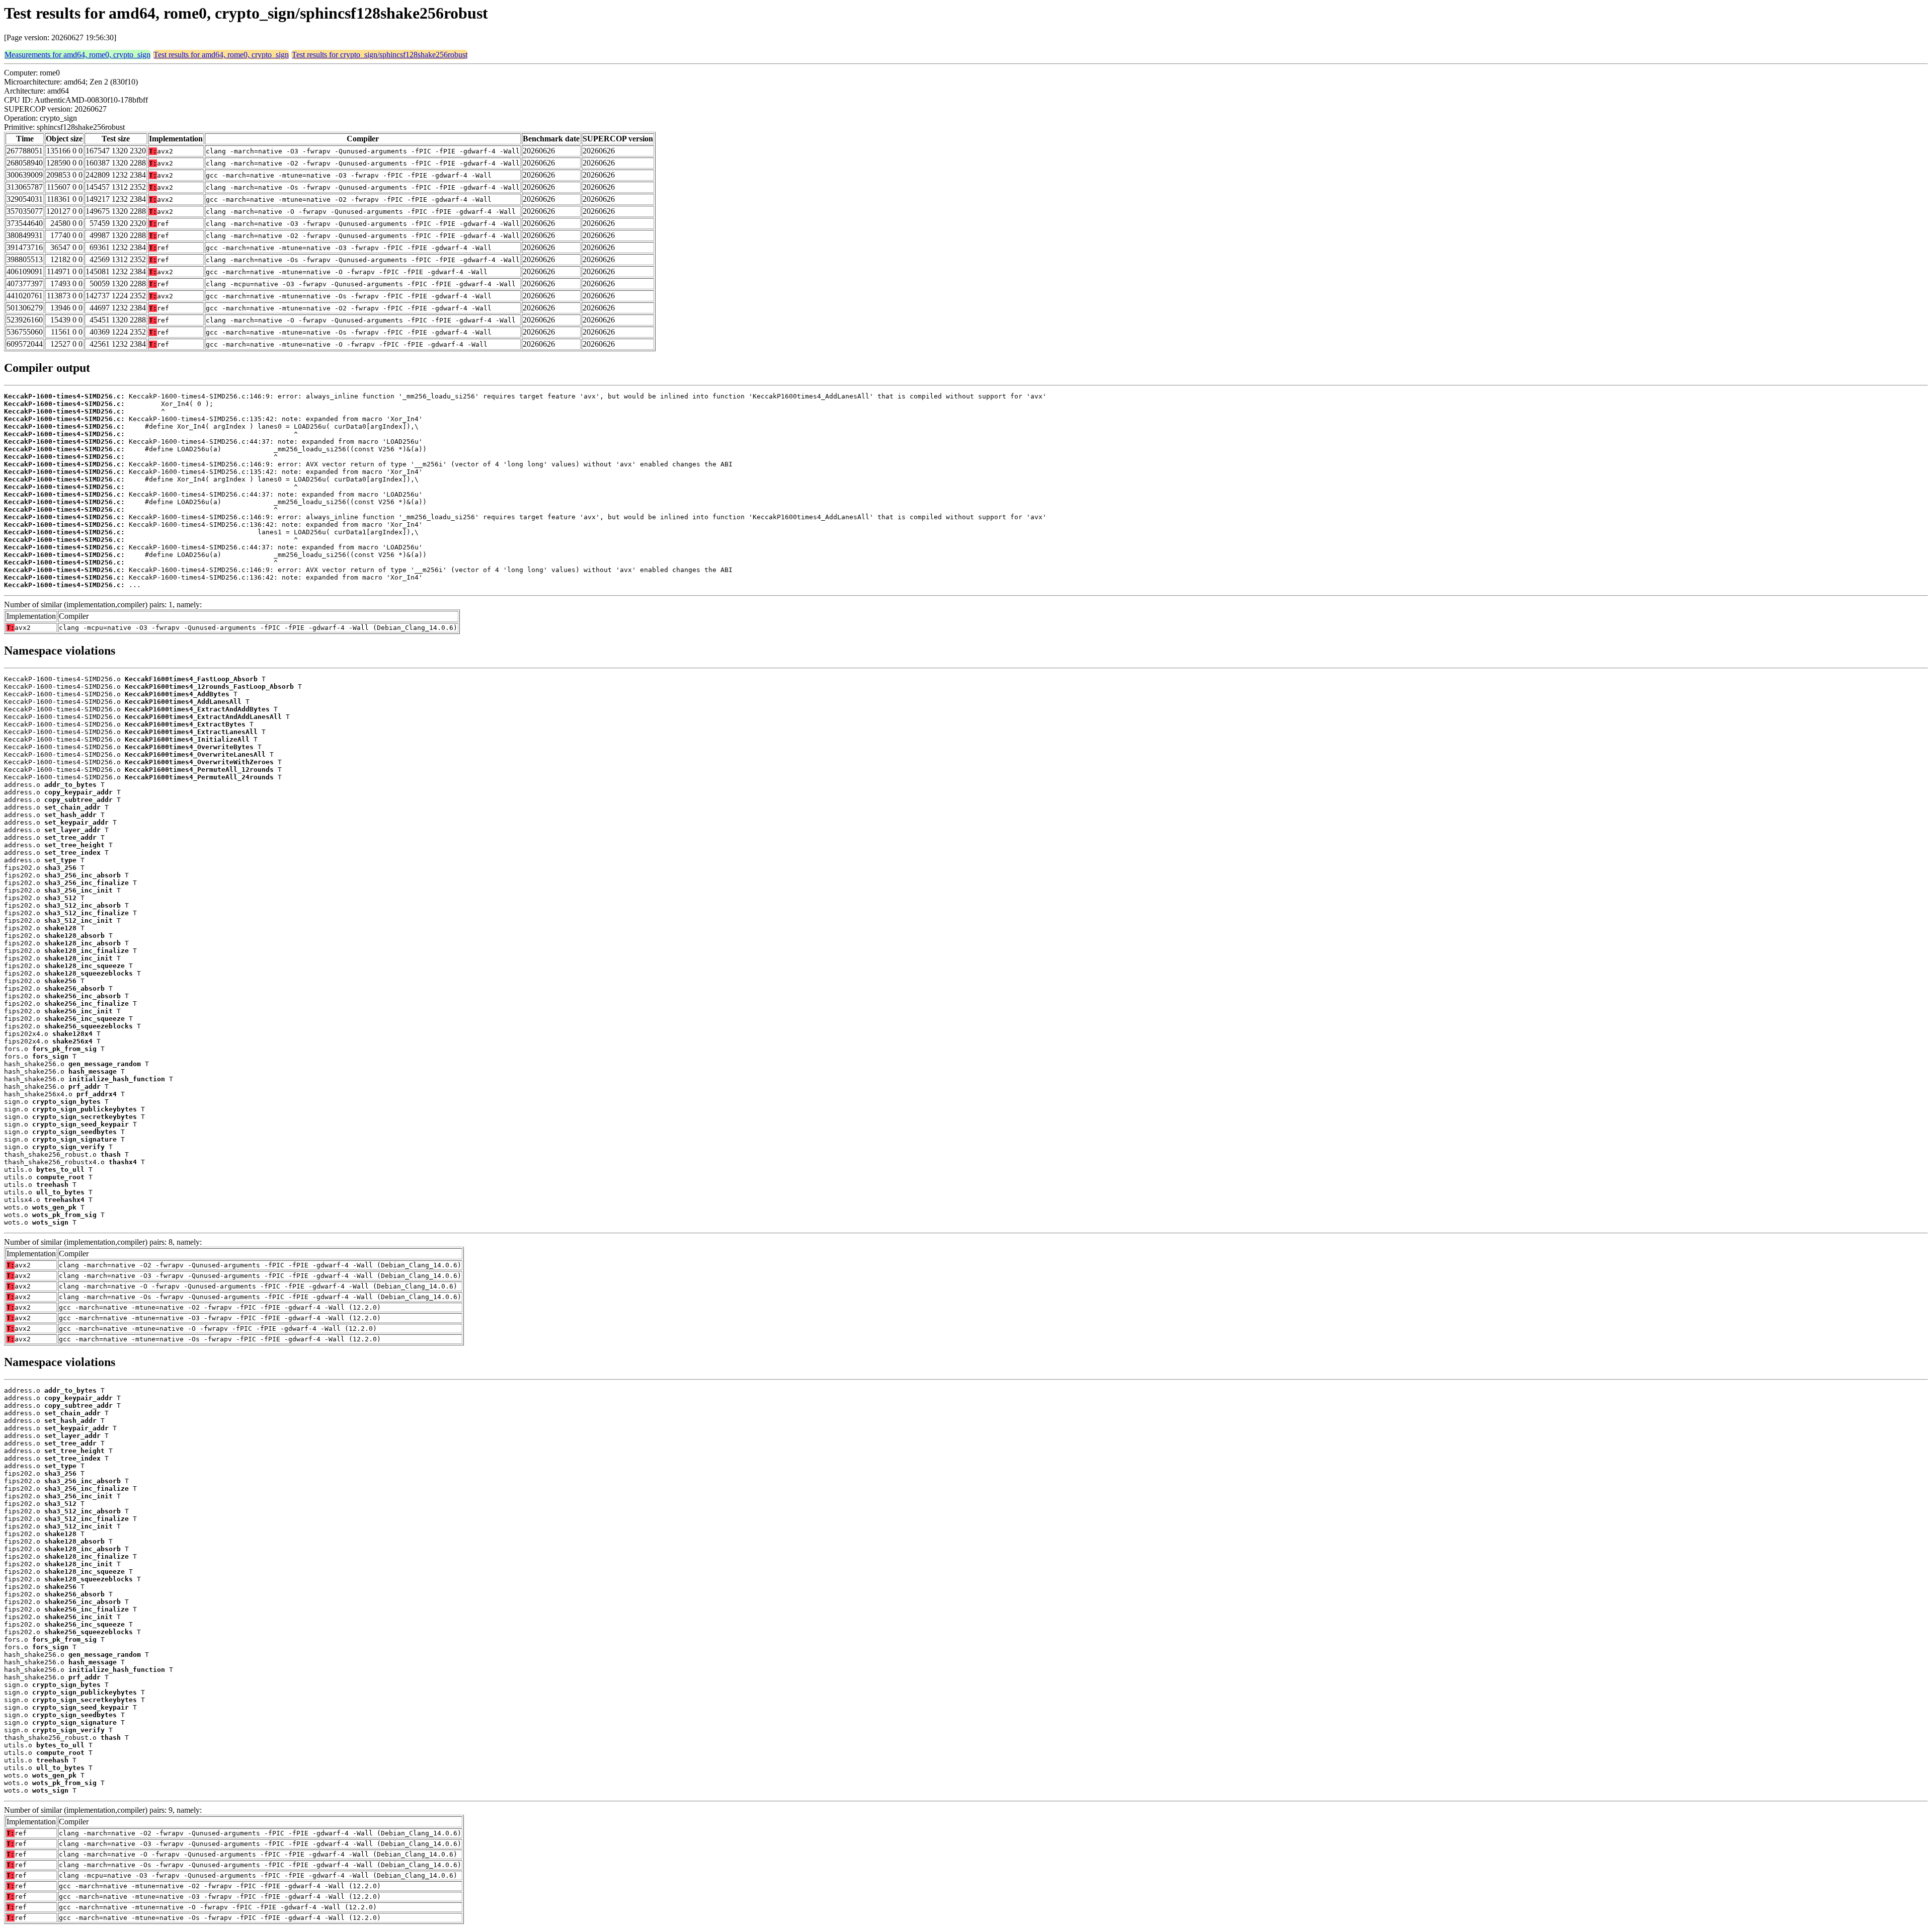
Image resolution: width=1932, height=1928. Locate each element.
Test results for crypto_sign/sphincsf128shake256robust (380, 55)
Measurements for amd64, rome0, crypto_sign (77, 55)
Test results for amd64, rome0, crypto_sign (221, 55)
